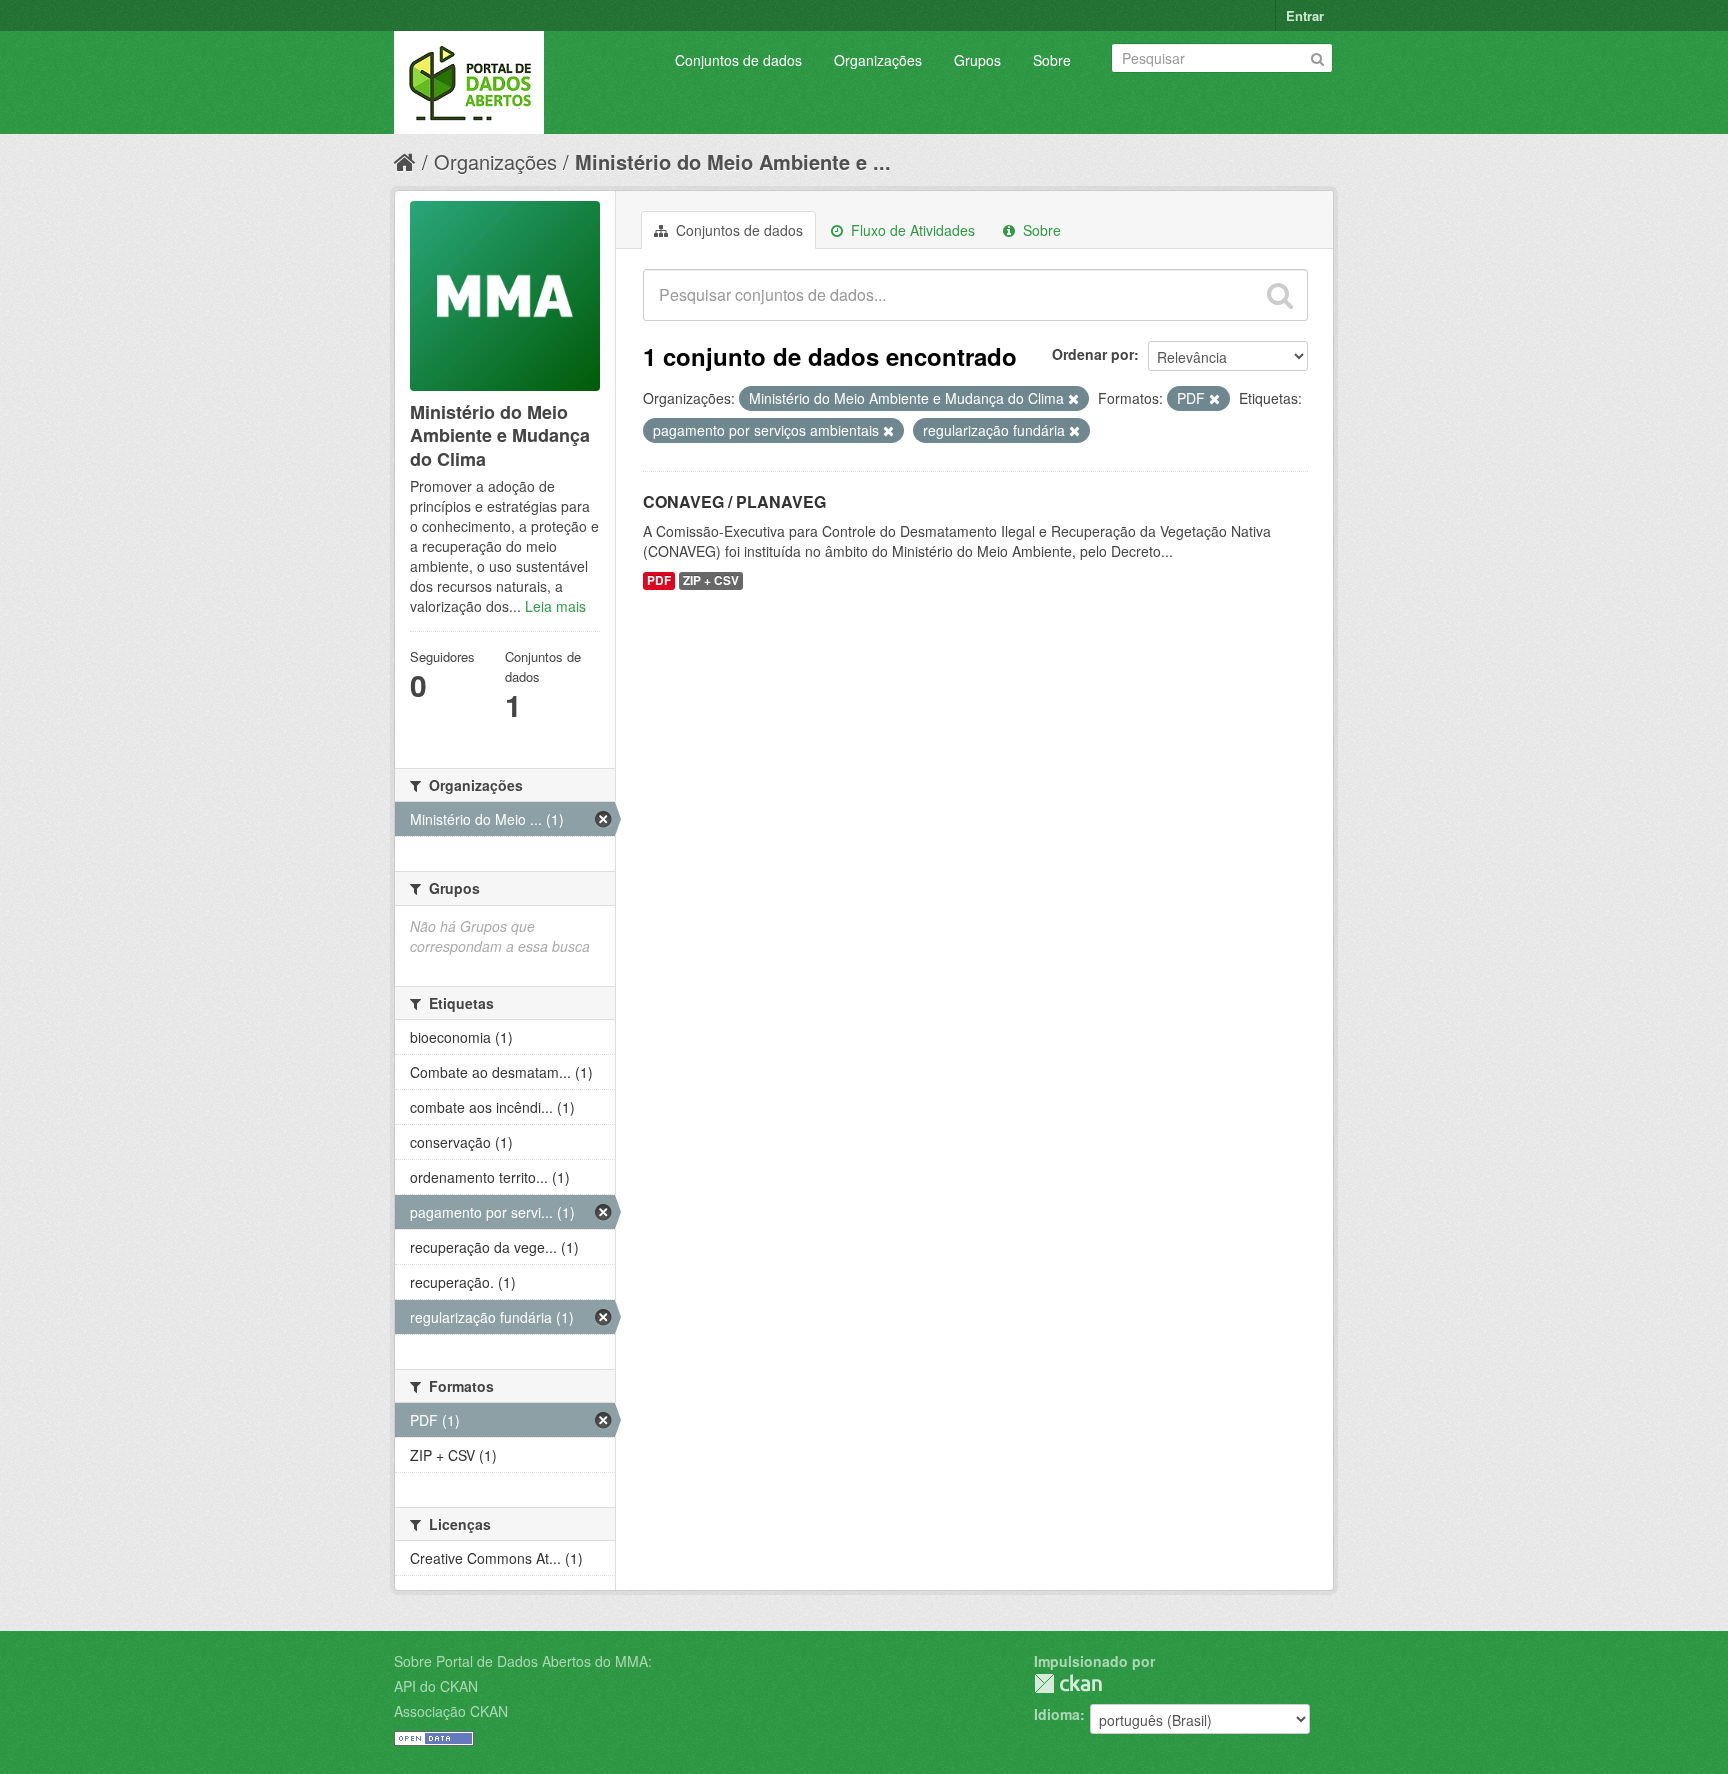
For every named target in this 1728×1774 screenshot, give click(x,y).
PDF (659, 580)
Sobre (1052, 60)
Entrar (1305, 15)
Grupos (977, 60)
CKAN (1068, 1683)
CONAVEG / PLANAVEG (734, 501)
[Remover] (1073, 399)
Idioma (1057, 1714)
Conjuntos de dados (738, 60)
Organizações (878, 60)
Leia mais (555, 606)
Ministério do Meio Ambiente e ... (733, 161)
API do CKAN (436, 1686)
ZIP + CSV (711, 580)
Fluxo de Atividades (911, 230)
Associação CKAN (451, 1711)
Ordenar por (1093, 354)
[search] (1280, 295)
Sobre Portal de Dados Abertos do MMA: (523, 1661)
